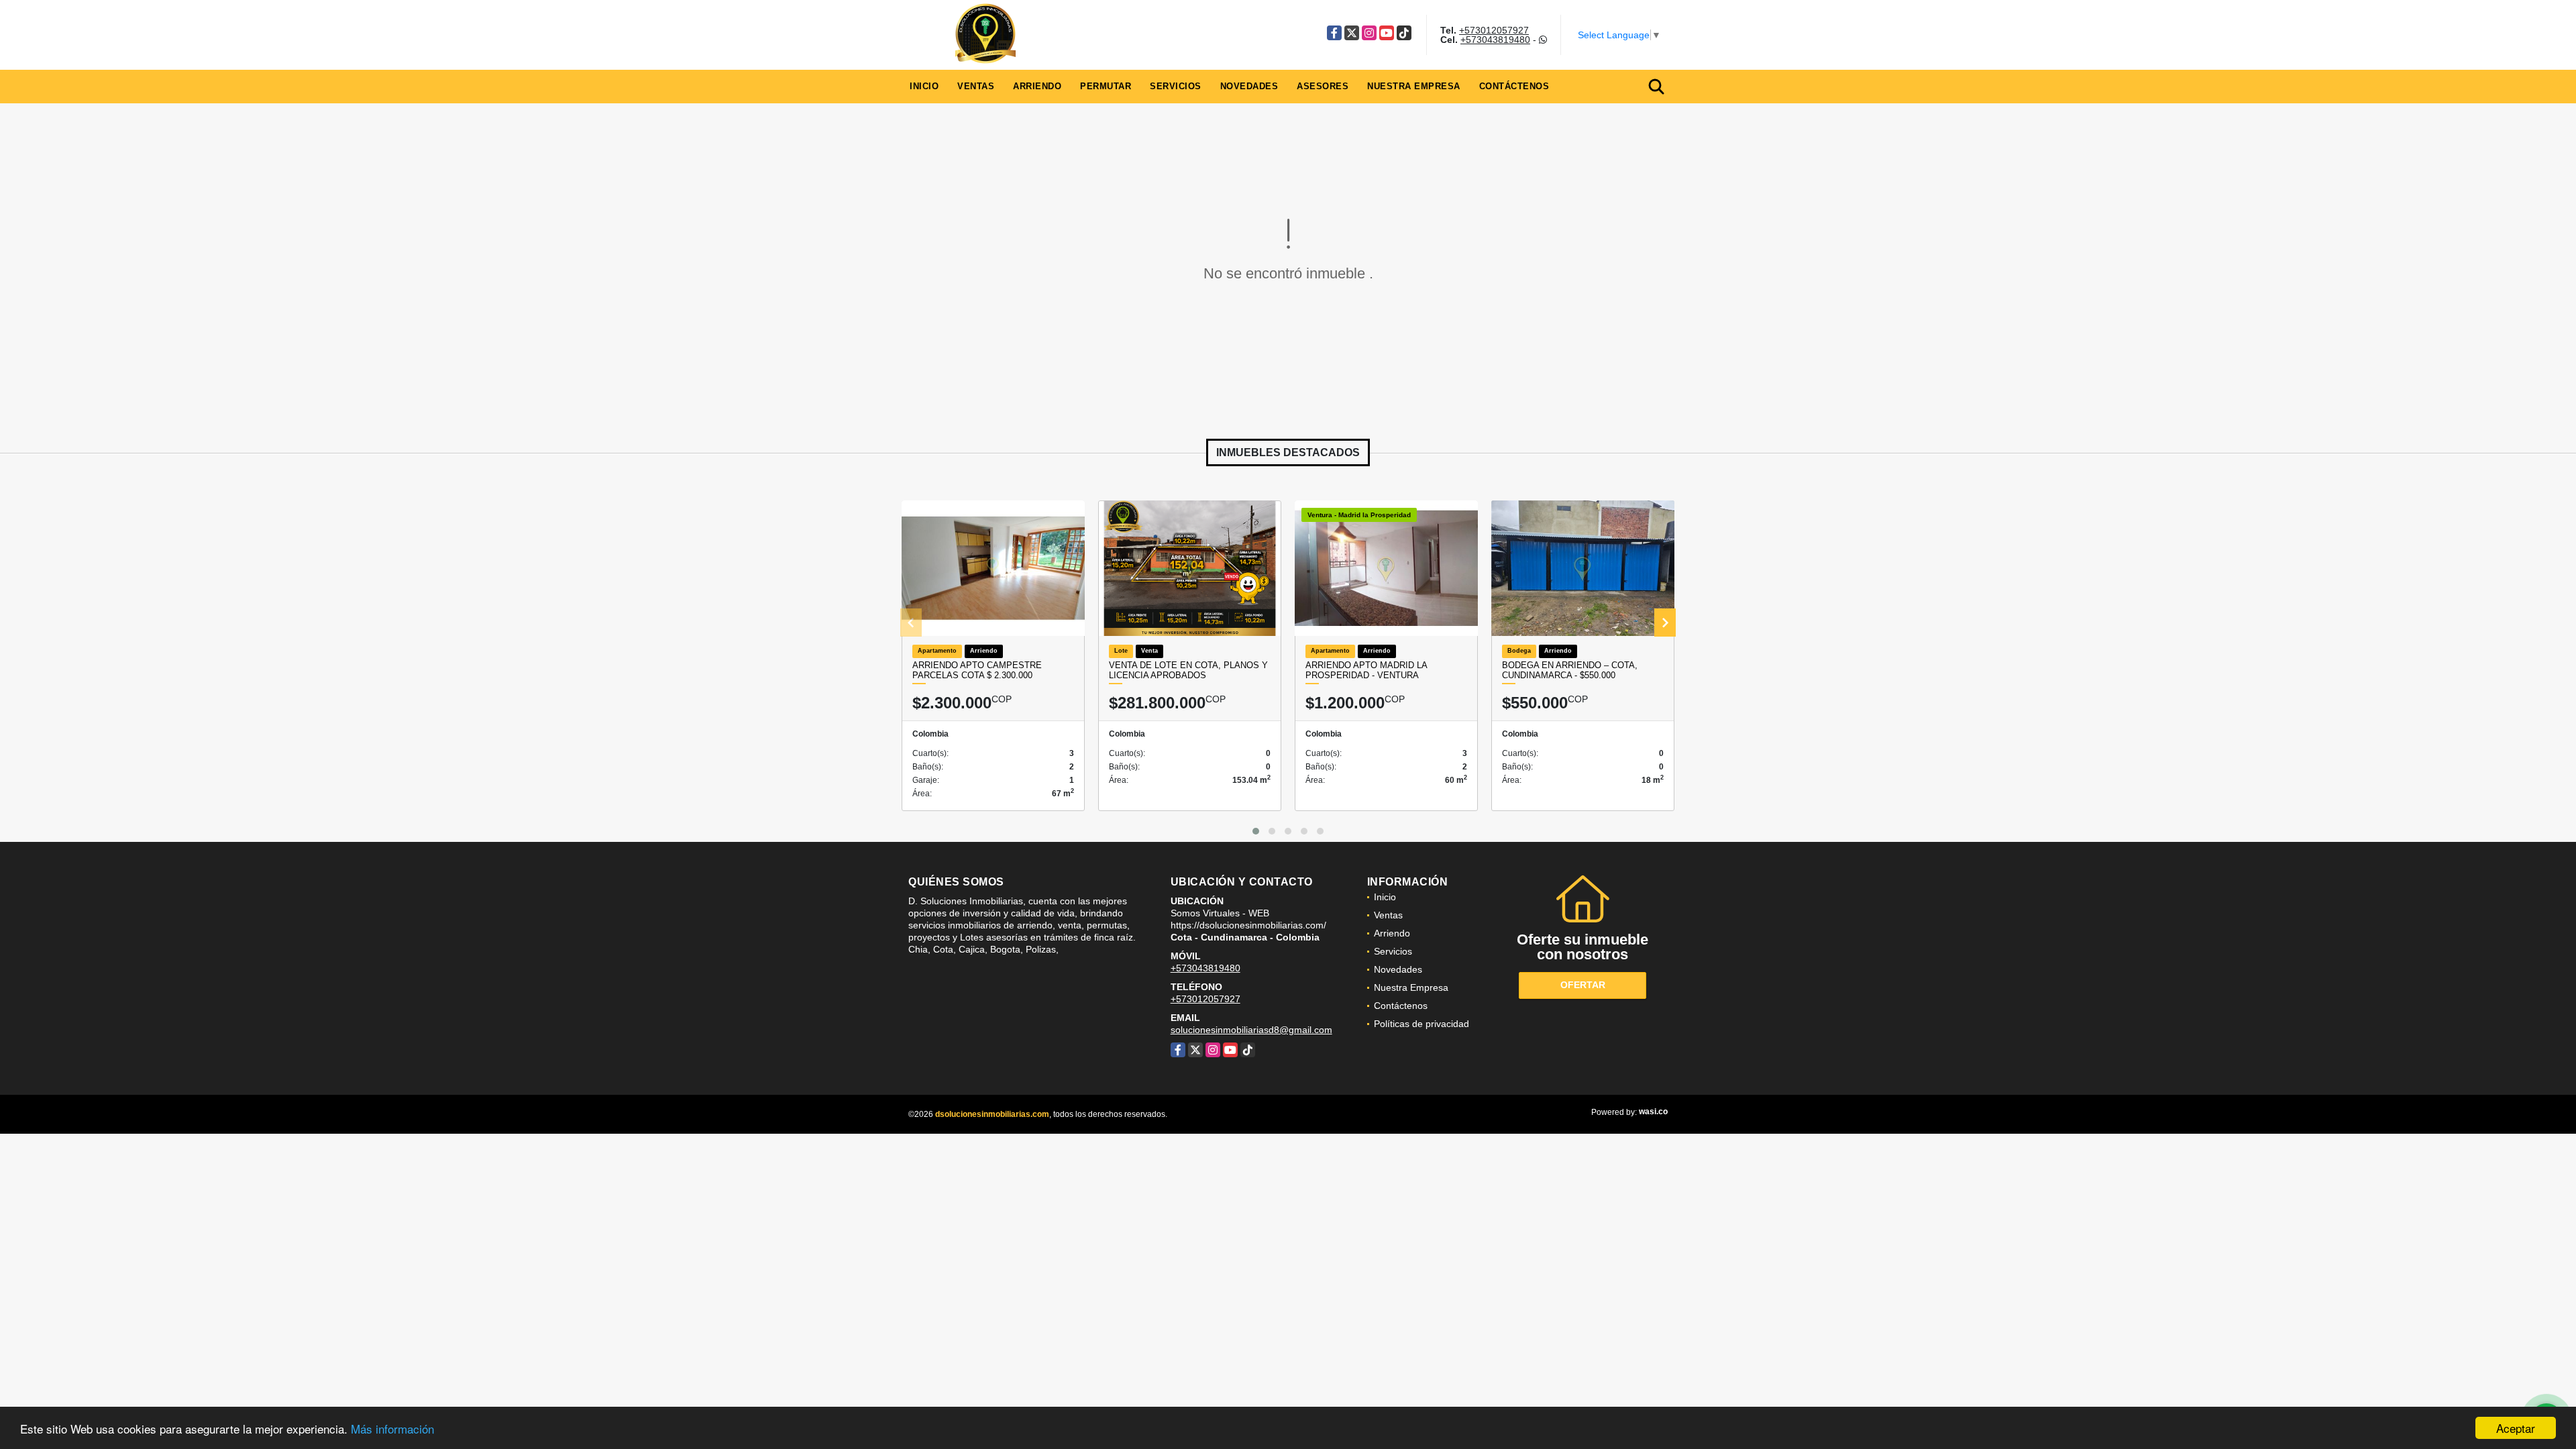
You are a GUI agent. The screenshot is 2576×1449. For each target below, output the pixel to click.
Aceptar (2516, 1428)
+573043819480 (1495, 40)
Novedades (1249, 86)
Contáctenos (1514, 86)
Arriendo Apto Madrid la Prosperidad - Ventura (1366, 670)
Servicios (1176, 86)
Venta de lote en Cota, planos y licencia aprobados (1188, 670)
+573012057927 (1494, 30)
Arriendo (1037, 86)
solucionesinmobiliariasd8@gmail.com (1251, 1030)
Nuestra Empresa (1414, 86)
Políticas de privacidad (1421, 1024)
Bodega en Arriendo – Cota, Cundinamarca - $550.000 (1570, 670)
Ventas (976, 86)
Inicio (924, 86)
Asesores (1323, 86)
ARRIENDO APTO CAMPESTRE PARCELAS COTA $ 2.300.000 (977, 670)
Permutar (1106, 86)
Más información (392, 1429)
